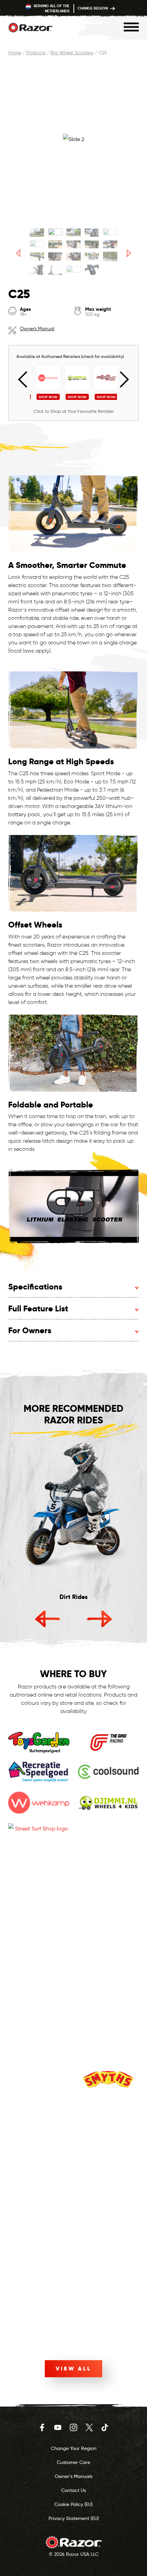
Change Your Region (74, 2448)
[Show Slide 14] (92, 256)
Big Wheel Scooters (72, 53)
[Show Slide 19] (92, 270)
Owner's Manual (37, 329)
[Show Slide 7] (55, 244)
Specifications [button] (35, 1287)
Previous (26, 380)
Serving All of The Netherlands (51, 8)
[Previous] (18, 253)
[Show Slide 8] (73, 244)
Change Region (93, 8)
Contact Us (73, 2490)
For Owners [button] (30, 1330)
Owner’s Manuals (73, 2476)
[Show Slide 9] (92, 244)
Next (121, 380)
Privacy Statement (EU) (74, 2518)
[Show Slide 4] (92, 233)
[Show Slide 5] (110, 233)
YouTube (58, 2427)
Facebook (42, 2427)
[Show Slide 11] (37, 256)
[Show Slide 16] (37, 270)
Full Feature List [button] (38, 1308)
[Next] (129, 253)
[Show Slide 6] (37, 244)
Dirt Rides (73, 1597)
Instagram (73, 2427)
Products (36, 53)
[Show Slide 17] (55, 270)
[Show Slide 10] (110, 244)
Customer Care (73, 2462)
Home (15, 53)
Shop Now (45, 397)
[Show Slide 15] (110, 256)
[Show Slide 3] (73, 233)
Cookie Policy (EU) (73, 2504)
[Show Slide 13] (73, 256)
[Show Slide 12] (55, 256)
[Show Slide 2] (55, 233)
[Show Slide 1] (37, 233)
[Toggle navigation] (131, 27)
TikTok (105, 2427)
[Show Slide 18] (73, 270)
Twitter (89, 2427)
